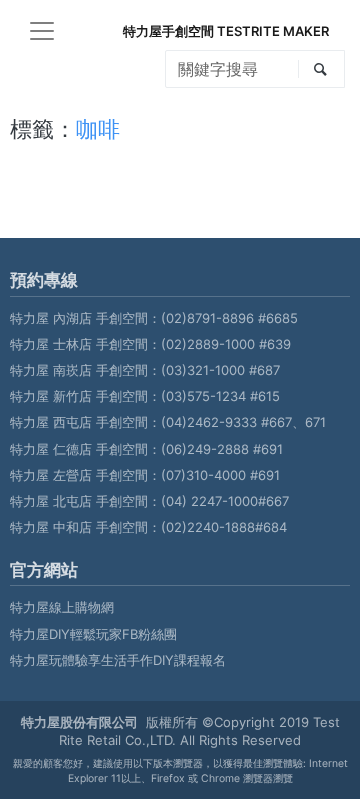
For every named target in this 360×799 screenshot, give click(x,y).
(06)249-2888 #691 (222, 449)
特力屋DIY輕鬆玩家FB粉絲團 (93, 634)
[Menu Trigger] (42, 31)
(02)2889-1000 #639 (226, 344)
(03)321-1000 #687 (220, 370)
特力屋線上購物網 (62, 607)
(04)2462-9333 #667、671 (243, 422)
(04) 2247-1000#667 (225, 501)
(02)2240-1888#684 (224, 527)
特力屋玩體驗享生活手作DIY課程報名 (118, 660)
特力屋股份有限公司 (79, 722)
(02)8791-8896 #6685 (229, 318)
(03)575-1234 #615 (220, 396)
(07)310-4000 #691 (220, 475)
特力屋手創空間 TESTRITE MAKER (226, 31)
